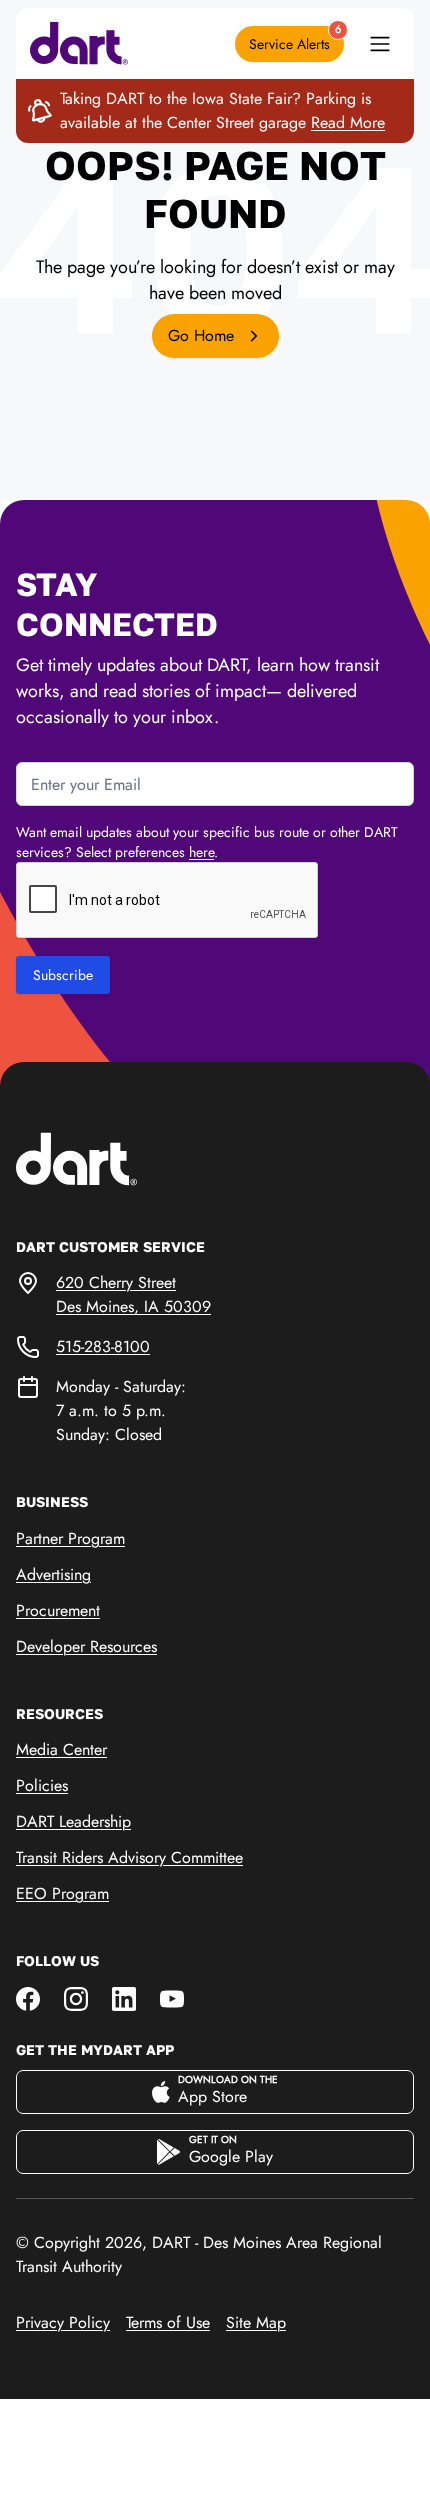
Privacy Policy (63, 2322)
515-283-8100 (103, 1346)
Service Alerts (295, 40)
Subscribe (63, 975)
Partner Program (70, 1538)
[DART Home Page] (107, 1157)
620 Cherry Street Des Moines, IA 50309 (133, 1294)
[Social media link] (28, 1997)
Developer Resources (86, 1646)
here (201, 852)
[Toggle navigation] (380, 44)
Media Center (61, 1749)
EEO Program (62, 1893)
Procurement (58, 1610)
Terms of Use (168, 2322)
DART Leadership (73, 1821)
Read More (348, 122)
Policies (42, 1785)
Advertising (53, 1574)
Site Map (256, 2322)
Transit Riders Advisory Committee (129, 1857)
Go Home (203, 335)
